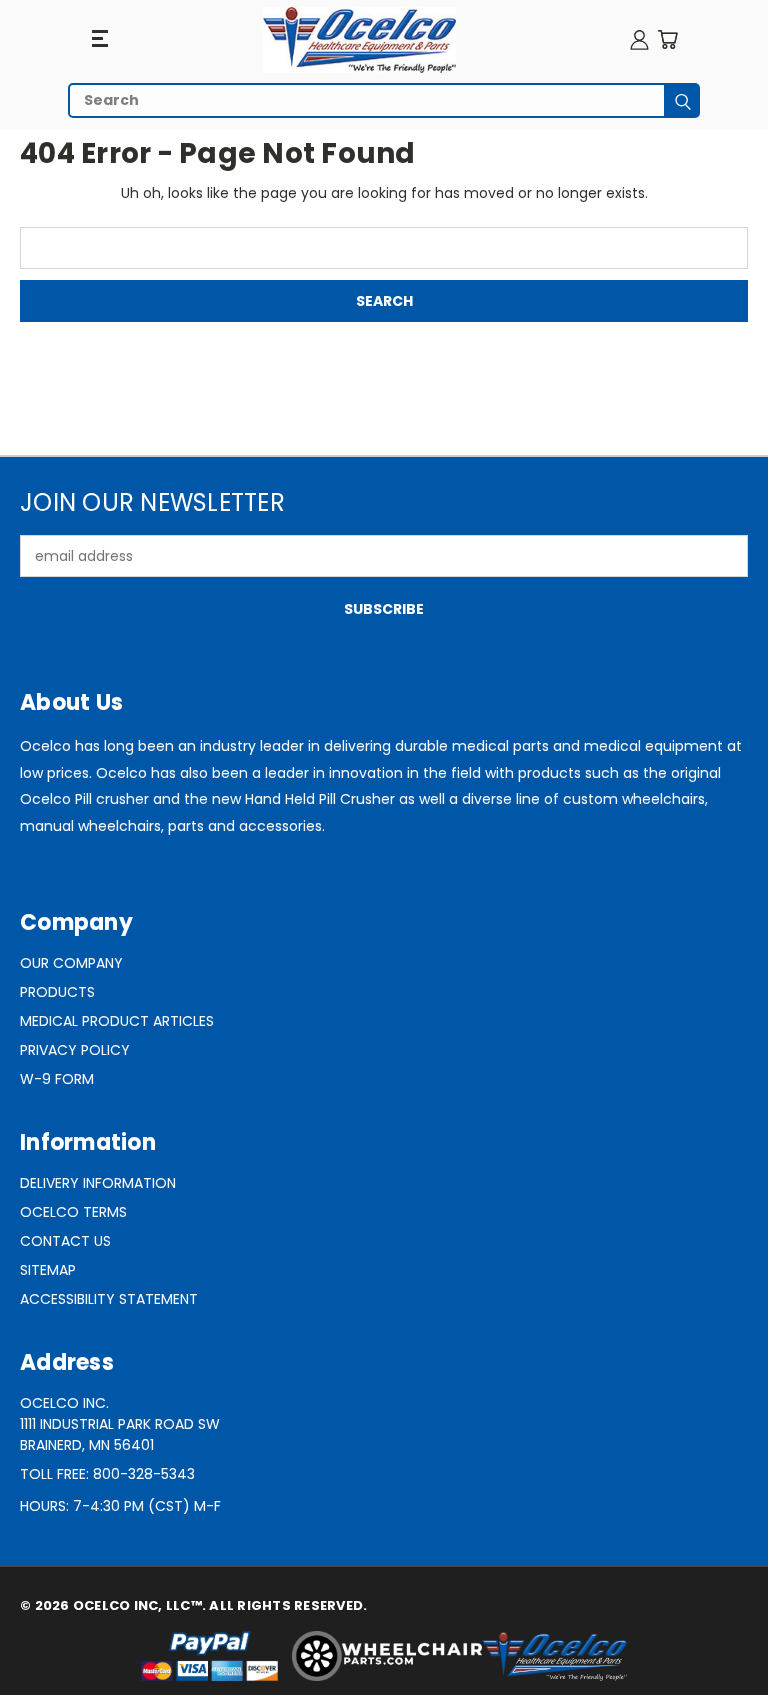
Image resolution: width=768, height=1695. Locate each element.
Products (57, 992)
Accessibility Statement (109, 1299)
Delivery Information (98, 1183)
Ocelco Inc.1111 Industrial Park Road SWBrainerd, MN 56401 (120, 1424)
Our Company (71, 963)
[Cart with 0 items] (667, 39)
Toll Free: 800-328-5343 (107, 1474)
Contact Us (65, 1241)
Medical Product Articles (117, 1021)
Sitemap (48, 1270)
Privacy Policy (75, 1050)
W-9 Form (57, 1079)
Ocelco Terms (73, 1212)
